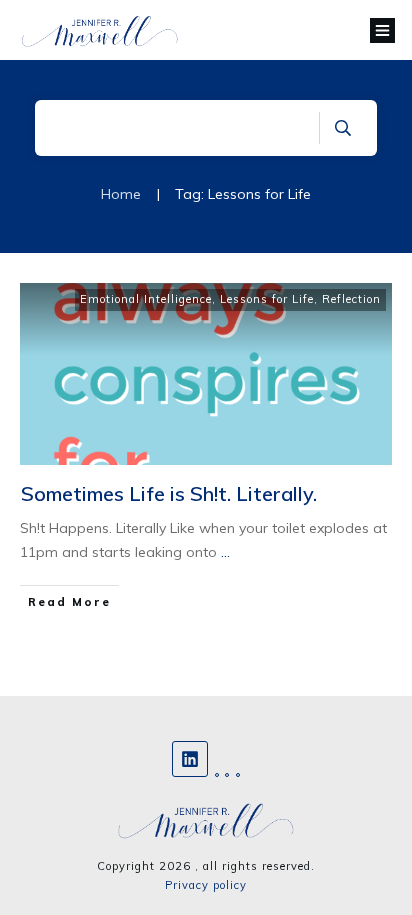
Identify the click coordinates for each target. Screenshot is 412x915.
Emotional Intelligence (146, 299)
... (225, 552)
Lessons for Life (267, 299)
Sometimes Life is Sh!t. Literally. (169, 493)
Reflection (351, 299)
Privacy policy (206, 885)
